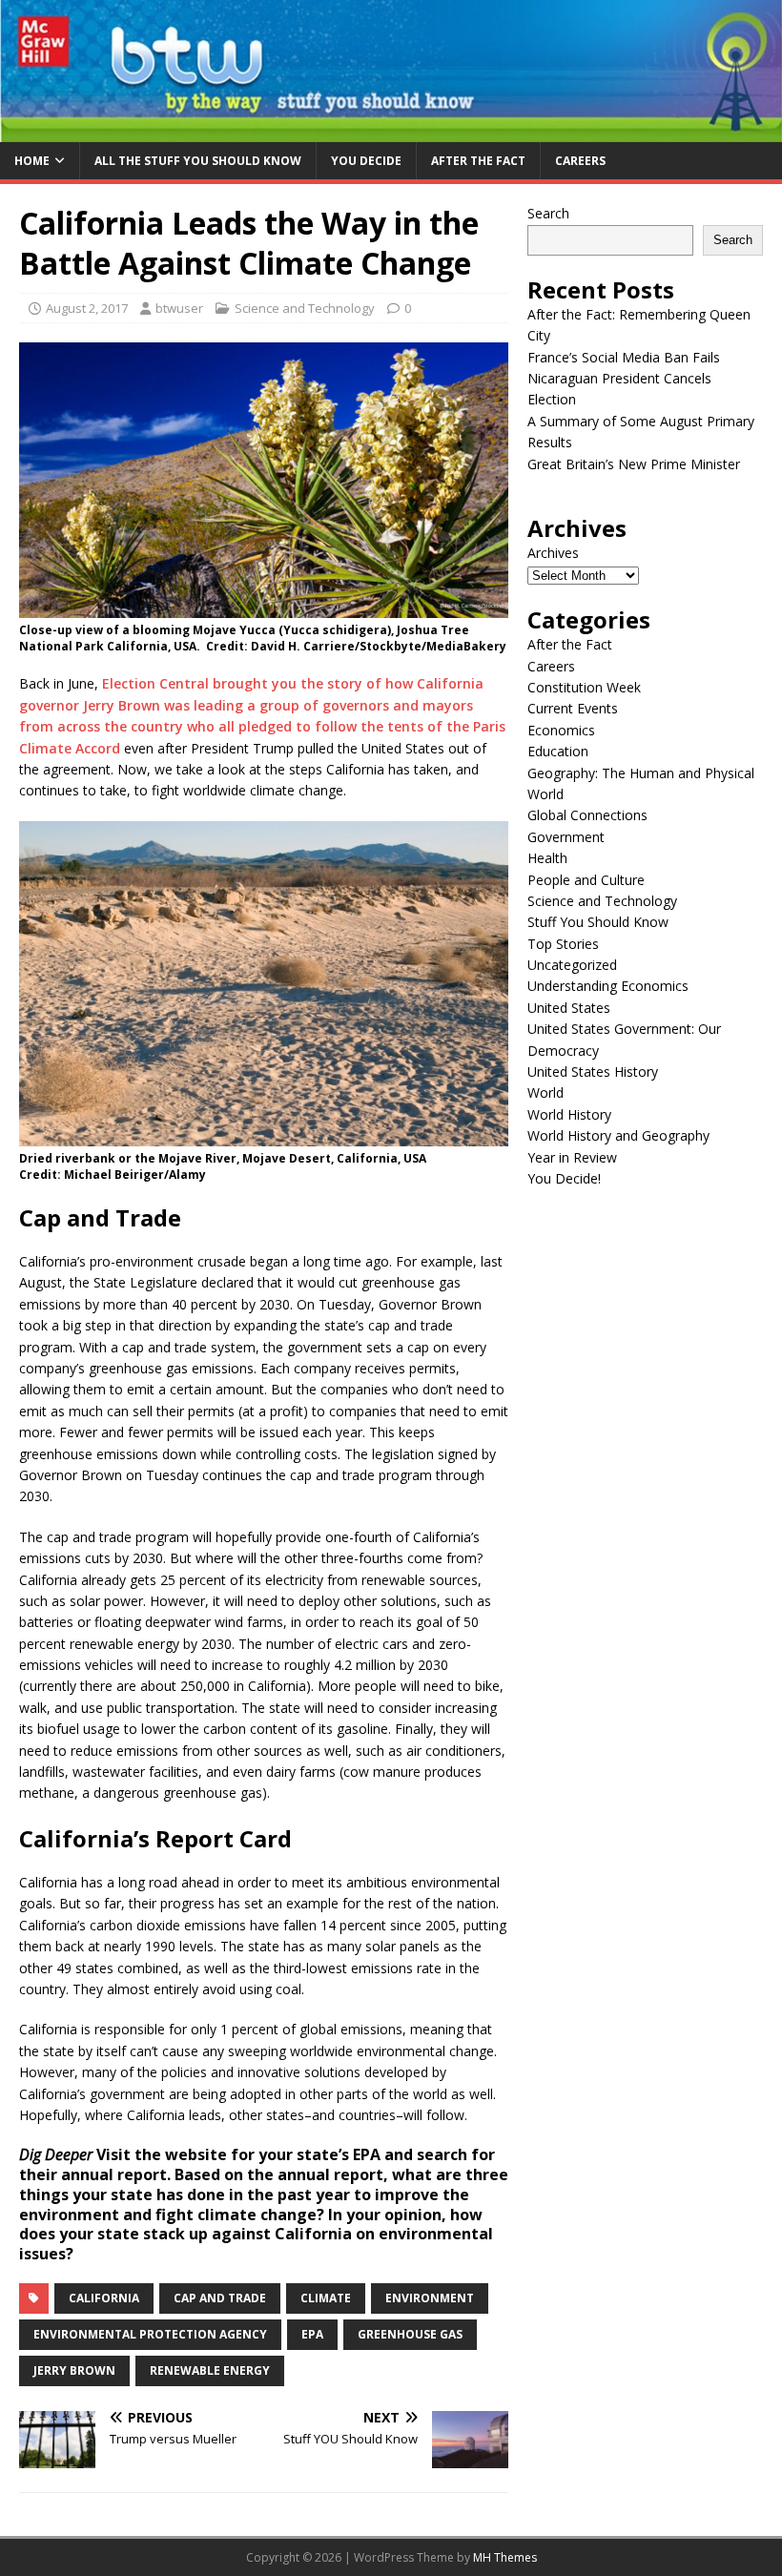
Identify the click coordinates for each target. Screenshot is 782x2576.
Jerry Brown (74, 2370)
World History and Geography (618, 1135)
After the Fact (478, 161)
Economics (561, 730)
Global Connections (587, 815)
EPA (312, 2334)
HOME (32, 161)
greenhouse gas (410, 2334)
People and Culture (586, 880)
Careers (580, 161)
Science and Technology (305, 308)
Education (558, 751)
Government (566, 837)
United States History (593, 1072)
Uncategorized (572, 965)
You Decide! (564, 1178)
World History (569, 1114)
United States (569, 1008)
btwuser (179, 308)
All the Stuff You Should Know (198, 161)
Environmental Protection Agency (150, 2334)
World (545, 1092)
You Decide (366, 161)
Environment (430, 2298)
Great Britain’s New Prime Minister (634, 464)
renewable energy (210, 2370)
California (104, 2298)
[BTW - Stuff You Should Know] (391, 131)
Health (547, 858)
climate (326, 2298)
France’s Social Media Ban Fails (624, 357)
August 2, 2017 (87, 308)
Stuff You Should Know (598, 922)
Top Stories (563, 944)
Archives (553, 553)
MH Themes (505, 2557)
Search (548, 213)
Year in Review (572, 1157)
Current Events (573, 708)
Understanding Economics (608, 986)
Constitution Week (584, 687)
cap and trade (220, 2298)
